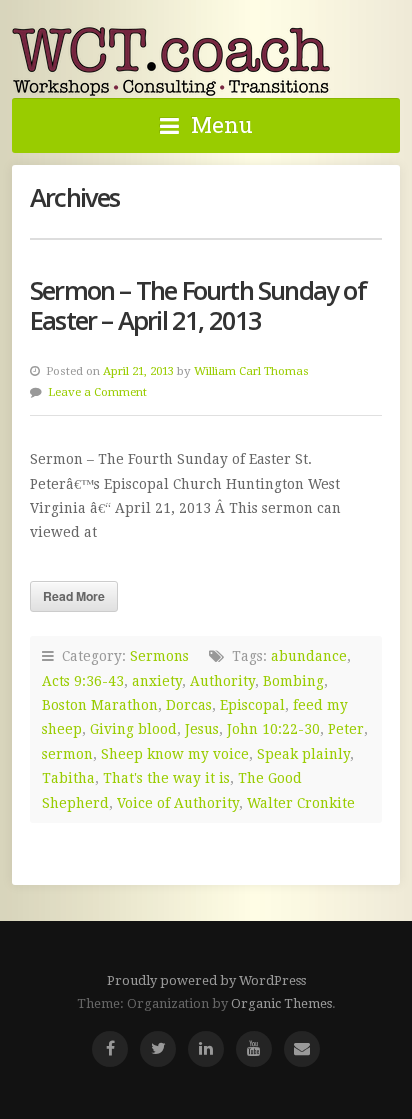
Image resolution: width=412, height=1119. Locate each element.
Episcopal (252, 705)
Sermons (159, 656)
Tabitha (68, 778)
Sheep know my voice (175, 754)
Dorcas (189, 705)
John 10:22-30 (273, 729)
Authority (222, 681)
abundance (309, 656)
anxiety (157, 681)
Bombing (293, 681)
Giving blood (133, 729)
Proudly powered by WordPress (206, 980)
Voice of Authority (178, 803)
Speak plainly (303, 754)
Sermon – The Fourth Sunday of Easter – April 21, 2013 (198, 306)
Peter (346, 729)
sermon (67, 754)
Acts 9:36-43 (83, 681)
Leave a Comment (97, 392)
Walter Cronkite (301, 803)
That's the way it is (166, 778)
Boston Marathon (100, 705)
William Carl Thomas (251, 371)
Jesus (202, 729)
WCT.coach (172, 61)
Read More (74, 596)
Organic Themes (281, 1003)
